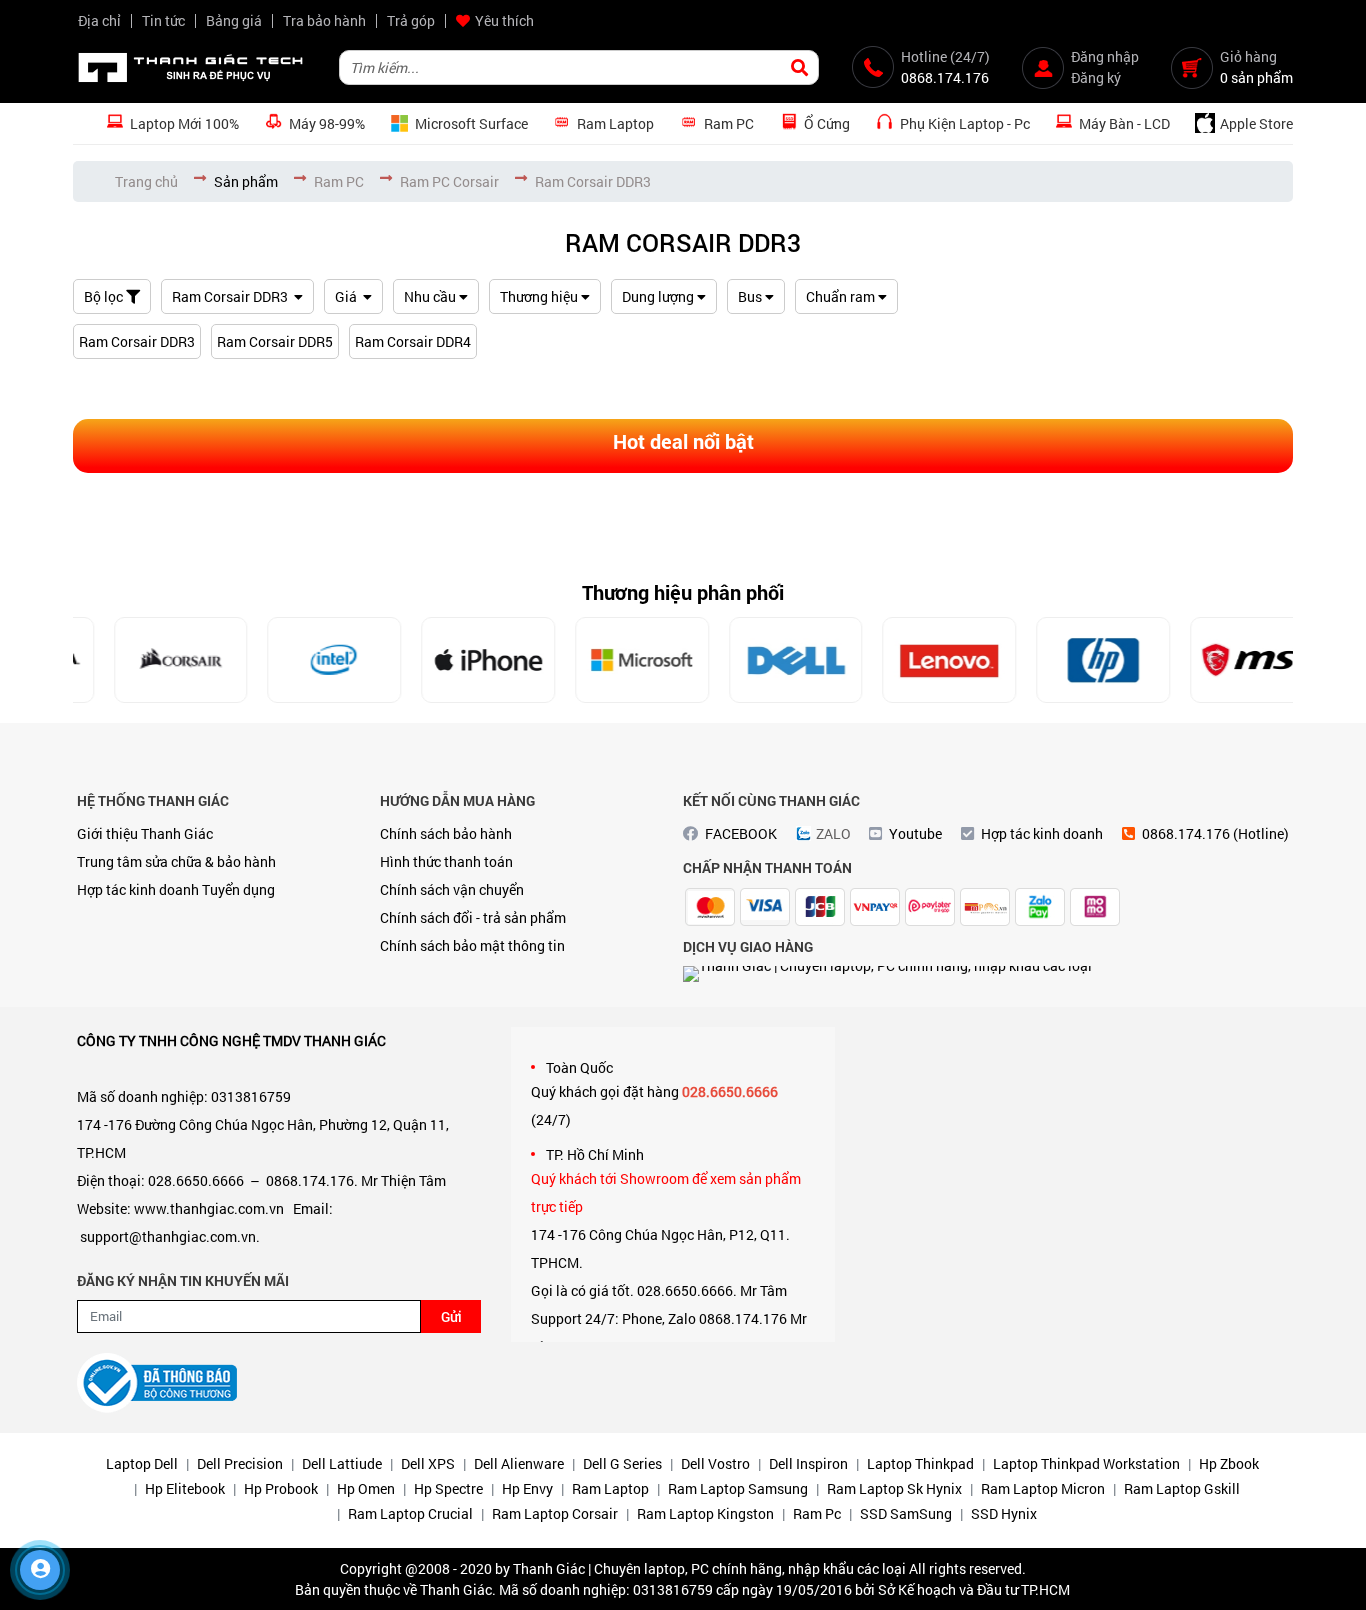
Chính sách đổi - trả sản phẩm (473, 917)
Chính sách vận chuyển (452, 889)
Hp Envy (527, 1488)
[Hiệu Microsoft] (607, 660)
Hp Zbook (1229, 1463)
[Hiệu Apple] (453, 660)
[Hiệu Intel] (299, 660)
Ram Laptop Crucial (410, 1513)
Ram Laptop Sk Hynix (894, 1488)
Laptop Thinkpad (920, 1463)
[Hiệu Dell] (760, 660)
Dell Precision (240, 1463)
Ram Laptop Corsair (555, 1513)
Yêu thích (504, 20)
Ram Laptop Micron (1043, 1488)
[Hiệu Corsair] (145, 660)
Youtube (915, 833)
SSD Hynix (1004, 1513)
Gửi (451, 1316)
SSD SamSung (906, 1513)
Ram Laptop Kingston (705, 1513)
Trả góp (411, 20)
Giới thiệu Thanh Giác (145, 833)
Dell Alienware (519, 1463)
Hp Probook (281, 1488)
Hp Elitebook (185, 1488)
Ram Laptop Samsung (738, 1488)
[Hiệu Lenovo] (914, 660)
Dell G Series (622, 1463)
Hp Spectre (448, 1488)
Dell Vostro (715, 1463)
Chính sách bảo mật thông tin (472, 945)
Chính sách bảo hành (446, 833)
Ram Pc (817, 1513)
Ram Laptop (610, 1488)
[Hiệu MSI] (1222, 660)
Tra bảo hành (324, 20)
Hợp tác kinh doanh (138, 889)
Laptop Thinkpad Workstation (1086, 1463)
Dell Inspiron (808, 1463)
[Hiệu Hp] (1068, 660)
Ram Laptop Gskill (1182, 1488)
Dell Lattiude (342, 1463)
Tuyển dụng (238, 889)
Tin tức (163, 20)
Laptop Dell (142, 1463)
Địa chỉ (99, 20)
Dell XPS (428, 1463)
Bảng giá (234, 20)
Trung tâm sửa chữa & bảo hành (176, 861)
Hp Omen (366, 1488)
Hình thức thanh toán (446, 861)
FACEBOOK (741, 833)
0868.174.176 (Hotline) (1215, 833)
